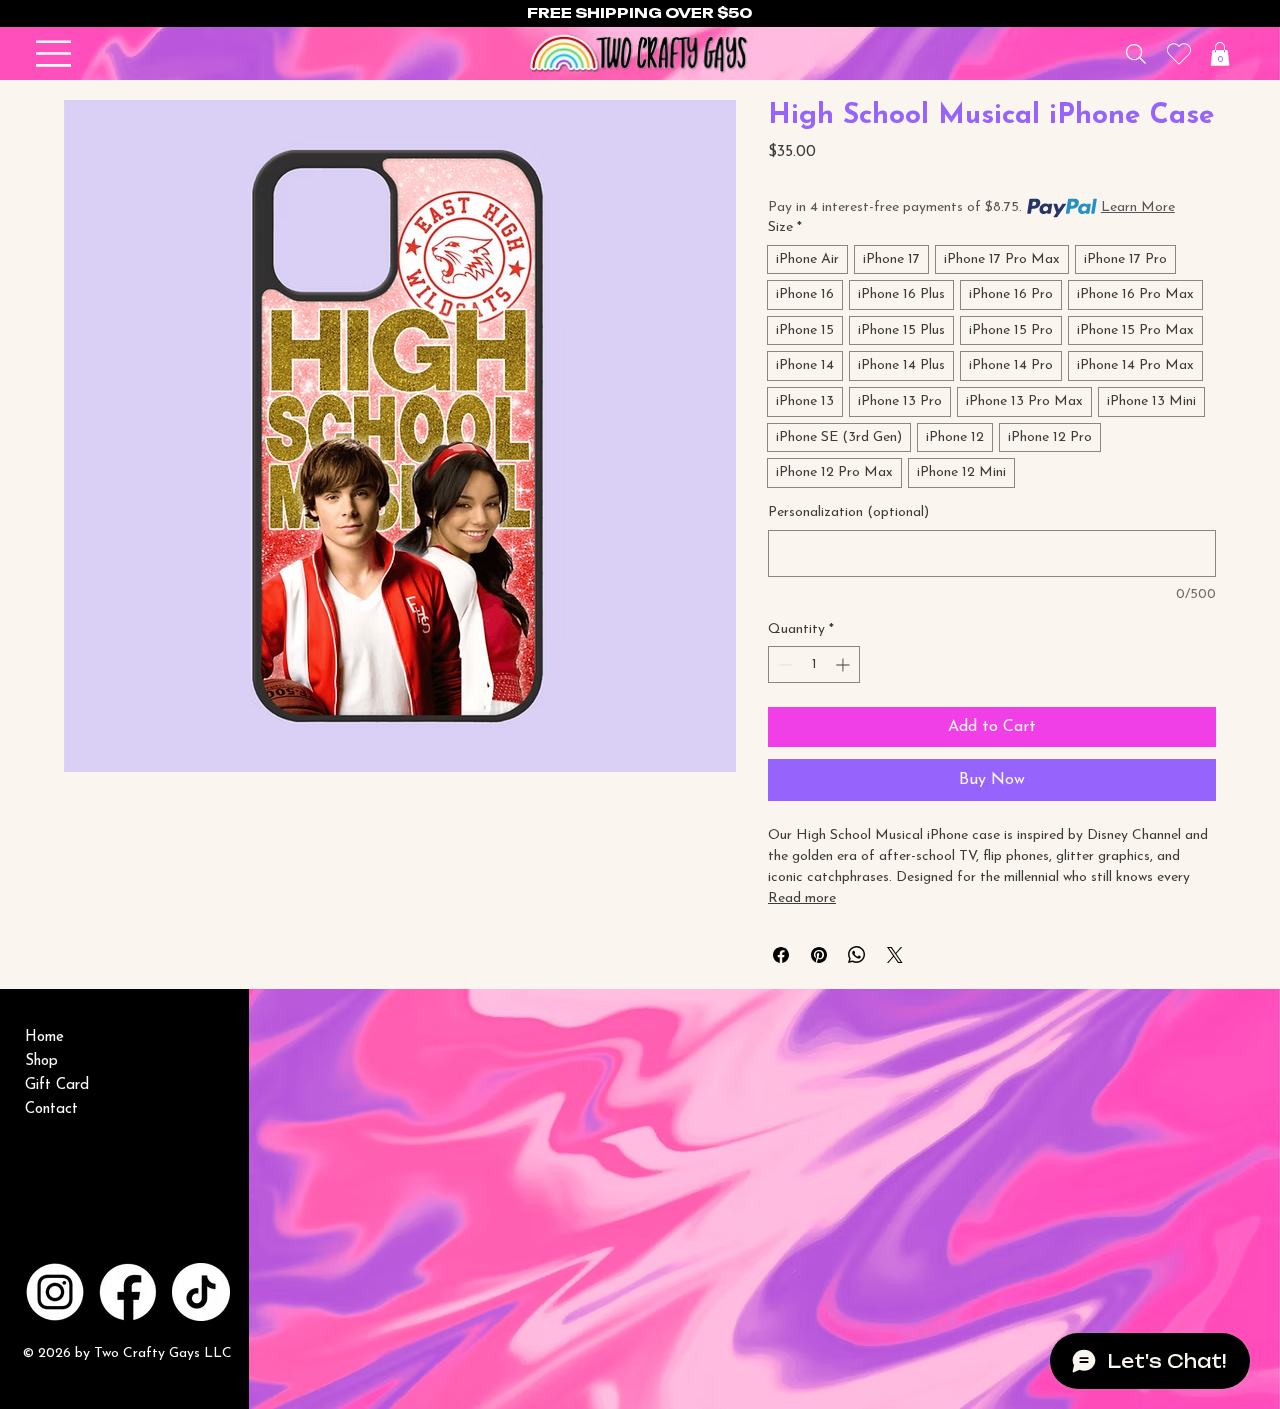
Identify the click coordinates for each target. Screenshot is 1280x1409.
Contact (51, 1109)
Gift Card (57, 1085)
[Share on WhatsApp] (857, 955)
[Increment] (844, 664)
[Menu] (54, 53)
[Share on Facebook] (781, 955)
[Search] (1135, 54)
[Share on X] (895, 955)
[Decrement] (783, 664)
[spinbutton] (814, 664)
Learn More (1138, 207)
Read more (802, 898)
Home (44, 1037)
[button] (1220, 54)
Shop (41, 1061)
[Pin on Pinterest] (819, 955)
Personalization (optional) (848, 512)
